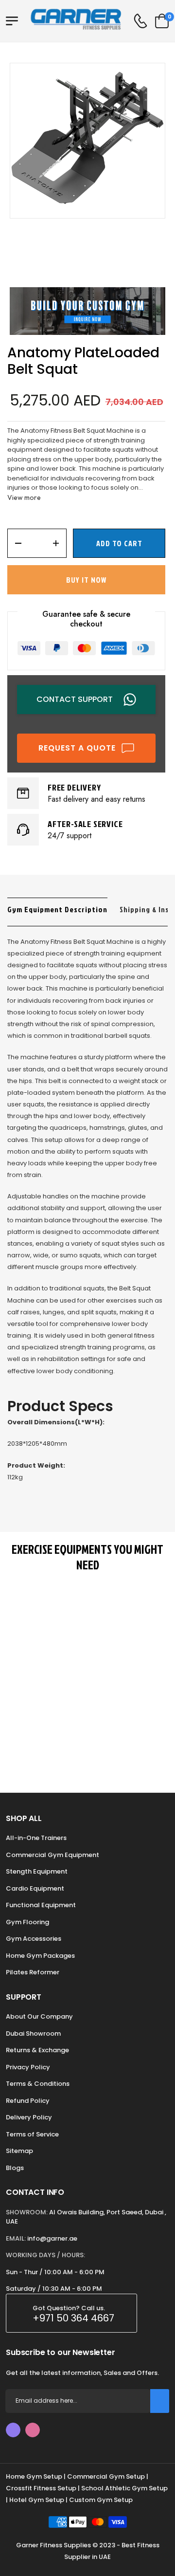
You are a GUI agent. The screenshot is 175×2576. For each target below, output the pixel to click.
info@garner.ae (52, 2238)
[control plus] (59, 543)
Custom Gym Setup (101, 2500)
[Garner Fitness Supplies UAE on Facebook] (13, 2430)
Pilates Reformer (33, 1972)
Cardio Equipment (35, 1888)
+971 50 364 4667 (73, 2318)
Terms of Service (32, 2134)
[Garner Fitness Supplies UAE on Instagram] (33, 2430)
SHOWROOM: (27, 2212)
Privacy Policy (28, 2067)
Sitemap (19, 2151)
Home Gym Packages (40, 1956)
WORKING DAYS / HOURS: (45, 2255)
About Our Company (39, 2016)
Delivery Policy (29, 2117)
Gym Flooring (27, 1922)
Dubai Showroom (33, 2033)
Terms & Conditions (38, 2084)
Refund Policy (28, 2101)
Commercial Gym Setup (106, 2476)
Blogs (15, 2168)
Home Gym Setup (34, 2476)
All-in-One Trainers (36, 1838)
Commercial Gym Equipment (52, 1855)
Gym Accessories (34, 1939)
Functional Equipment (41, 1905)
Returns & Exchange (37, 2050)
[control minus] (15, 543)
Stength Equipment (37, 1871)
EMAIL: (16, 2238)
